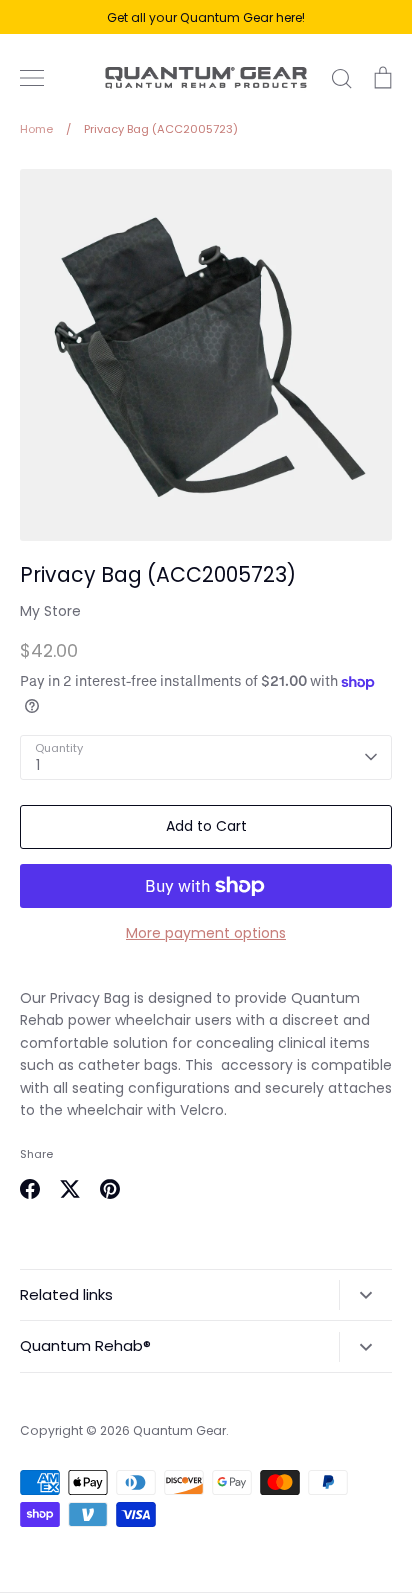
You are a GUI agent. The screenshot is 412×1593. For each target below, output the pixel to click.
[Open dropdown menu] (365, 1295)
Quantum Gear (179, 1430)
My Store (50, 611)
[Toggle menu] (32, 78)
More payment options (206, 933)
